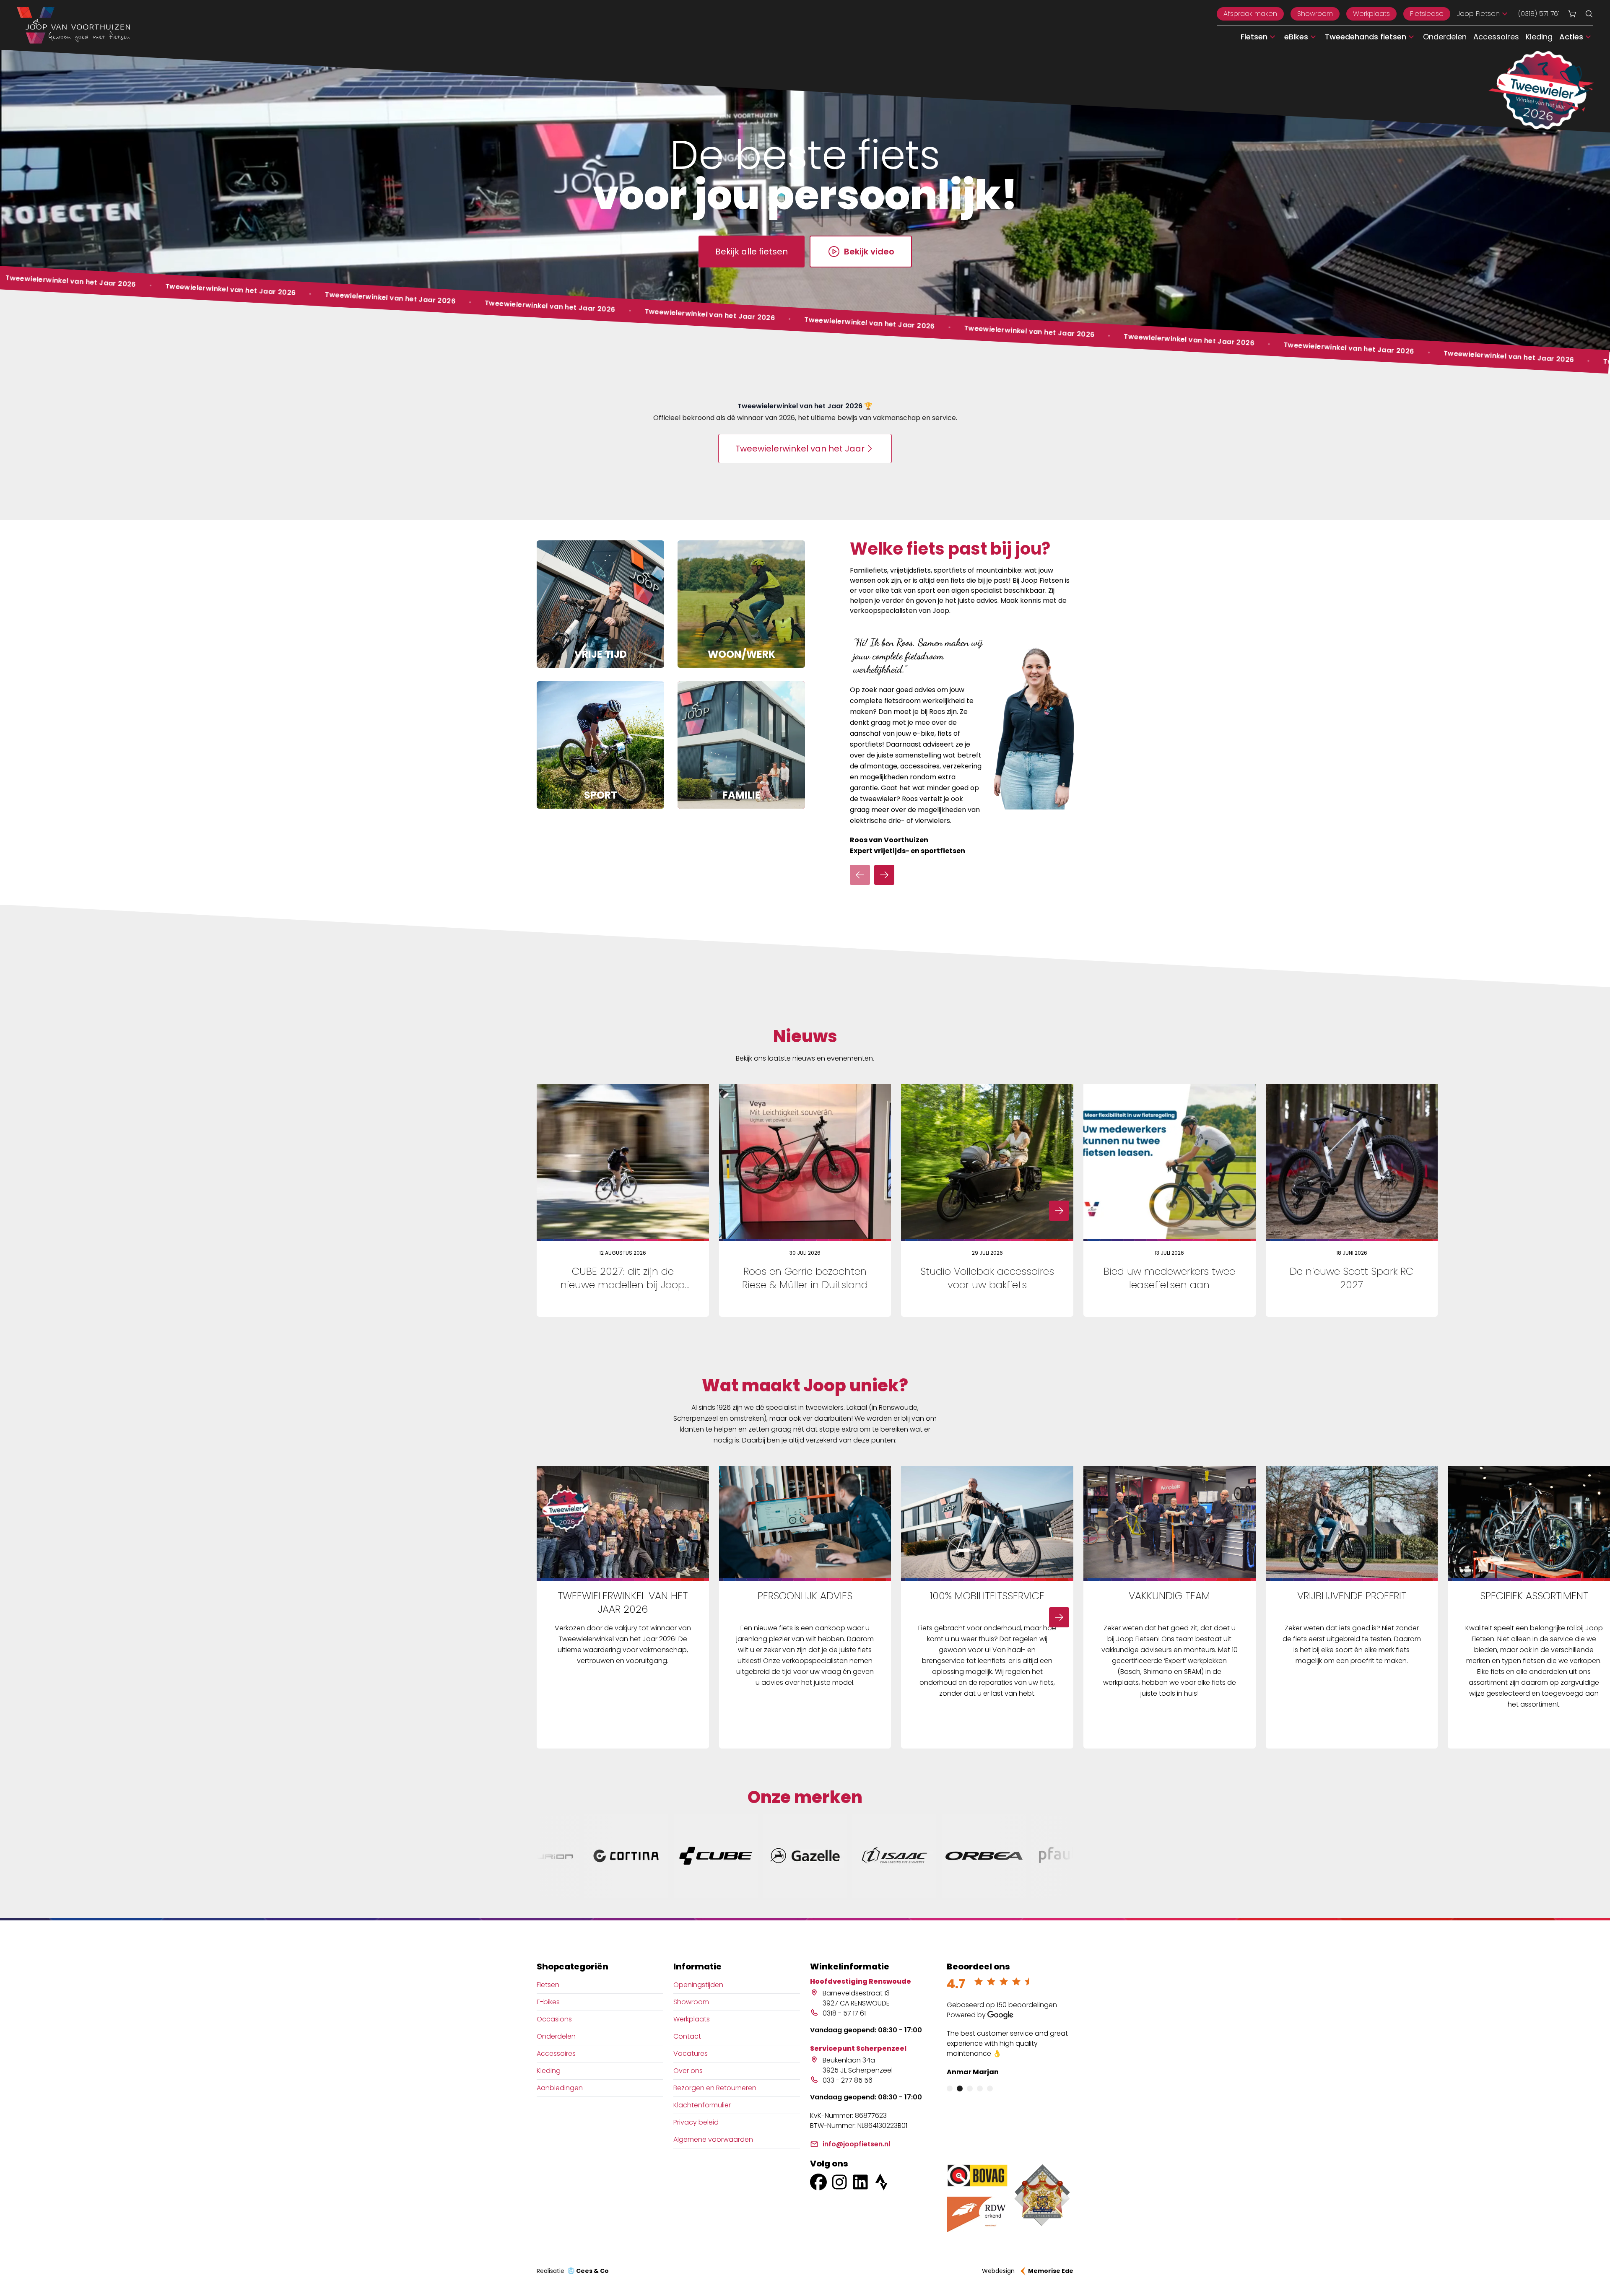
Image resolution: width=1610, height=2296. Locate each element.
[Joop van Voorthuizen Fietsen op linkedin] (860, 2182)
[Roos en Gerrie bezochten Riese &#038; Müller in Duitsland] (805, 1163)
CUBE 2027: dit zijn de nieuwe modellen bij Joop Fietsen (623, 1285)
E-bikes (548, 2002)
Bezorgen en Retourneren (715, 2088)
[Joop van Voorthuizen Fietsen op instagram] (839, 2182)
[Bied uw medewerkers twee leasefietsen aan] (1170, 1163)
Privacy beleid (696, 2122)
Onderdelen (1445, 37)
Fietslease (1427, 14)
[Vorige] (860, 875)
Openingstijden (698, 1985)
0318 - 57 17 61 (844, 2013)
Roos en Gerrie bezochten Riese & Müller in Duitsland (805, 1278)
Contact (687, 2036)
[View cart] (1572, 14)
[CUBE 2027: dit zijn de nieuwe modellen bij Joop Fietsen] (623, 1163)
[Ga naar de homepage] (73, 25)
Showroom (1315, 14)
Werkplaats (1371, 14)
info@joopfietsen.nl (856, 2144)
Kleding (1539, 37)
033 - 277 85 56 (848, 2080)
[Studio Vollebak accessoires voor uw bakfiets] (987, 1163)
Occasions (554, 2019)
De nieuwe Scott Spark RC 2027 (1352, 1278)
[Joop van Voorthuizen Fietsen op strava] (881, 2182)
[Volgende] (884, 875)
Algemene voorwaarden (713, 2139)
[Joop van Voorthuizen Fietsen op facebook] (818, 2182)
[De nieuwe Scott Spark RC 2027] (1352, 1163)
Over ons (688, 2071)
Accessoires (1496, 37)
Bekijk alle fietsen (752, 252)
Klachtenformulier (702, 2105)
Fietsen (548, 1985)
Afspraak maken (1250, 14)
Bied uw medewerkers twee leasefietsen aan (1169, 1278)
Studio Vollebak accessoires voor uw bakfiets (987, 1278)
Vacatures (691, 2053)
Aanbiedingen (560, 2088)
